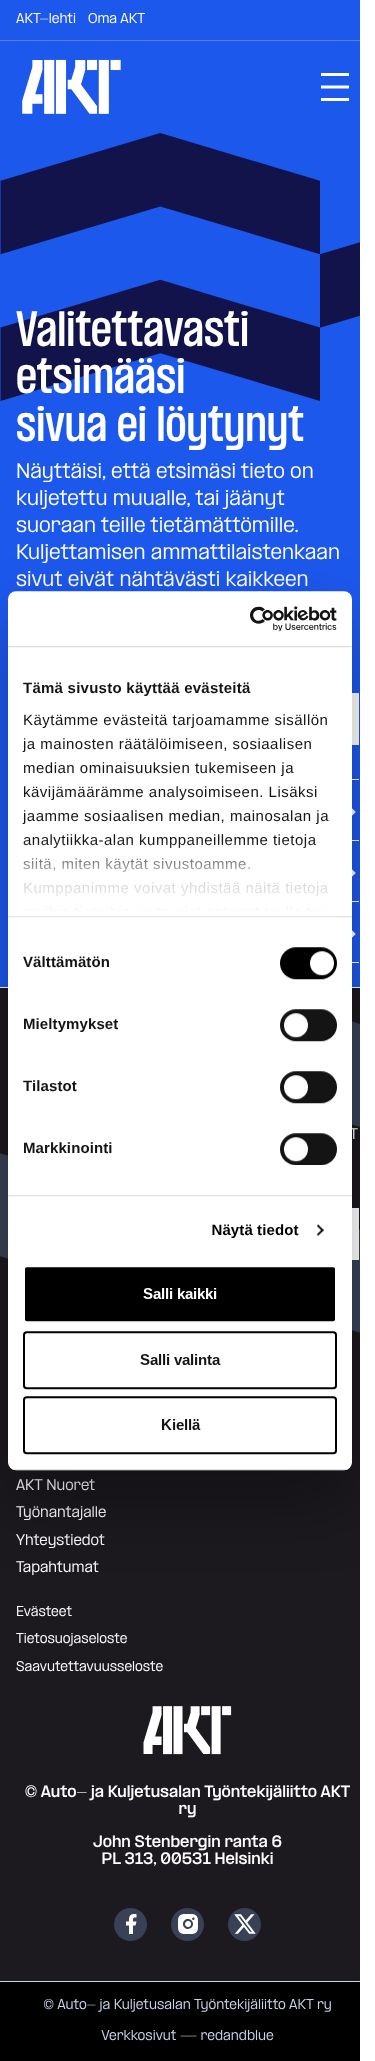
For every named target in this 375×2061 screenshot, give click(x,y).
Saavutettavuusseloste (89, 1667)
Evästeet (44, 1612)
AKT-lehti (46, 19)
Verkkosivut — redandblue (187, 2036)
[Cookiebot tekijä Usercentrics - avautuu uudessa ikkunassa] (254, 619)
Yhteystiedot (60, 1540)
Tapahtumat (57, 1567)
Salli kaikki (180, 1293)
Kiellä (180, 1424)
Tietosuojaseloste (71, 1639)
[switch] (308, 1025)
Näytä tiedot (255, 1230)
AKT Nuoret (55, 1485)
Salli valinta (180, 1359)
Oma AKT (116, 19)
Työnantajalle (61, 1512)
